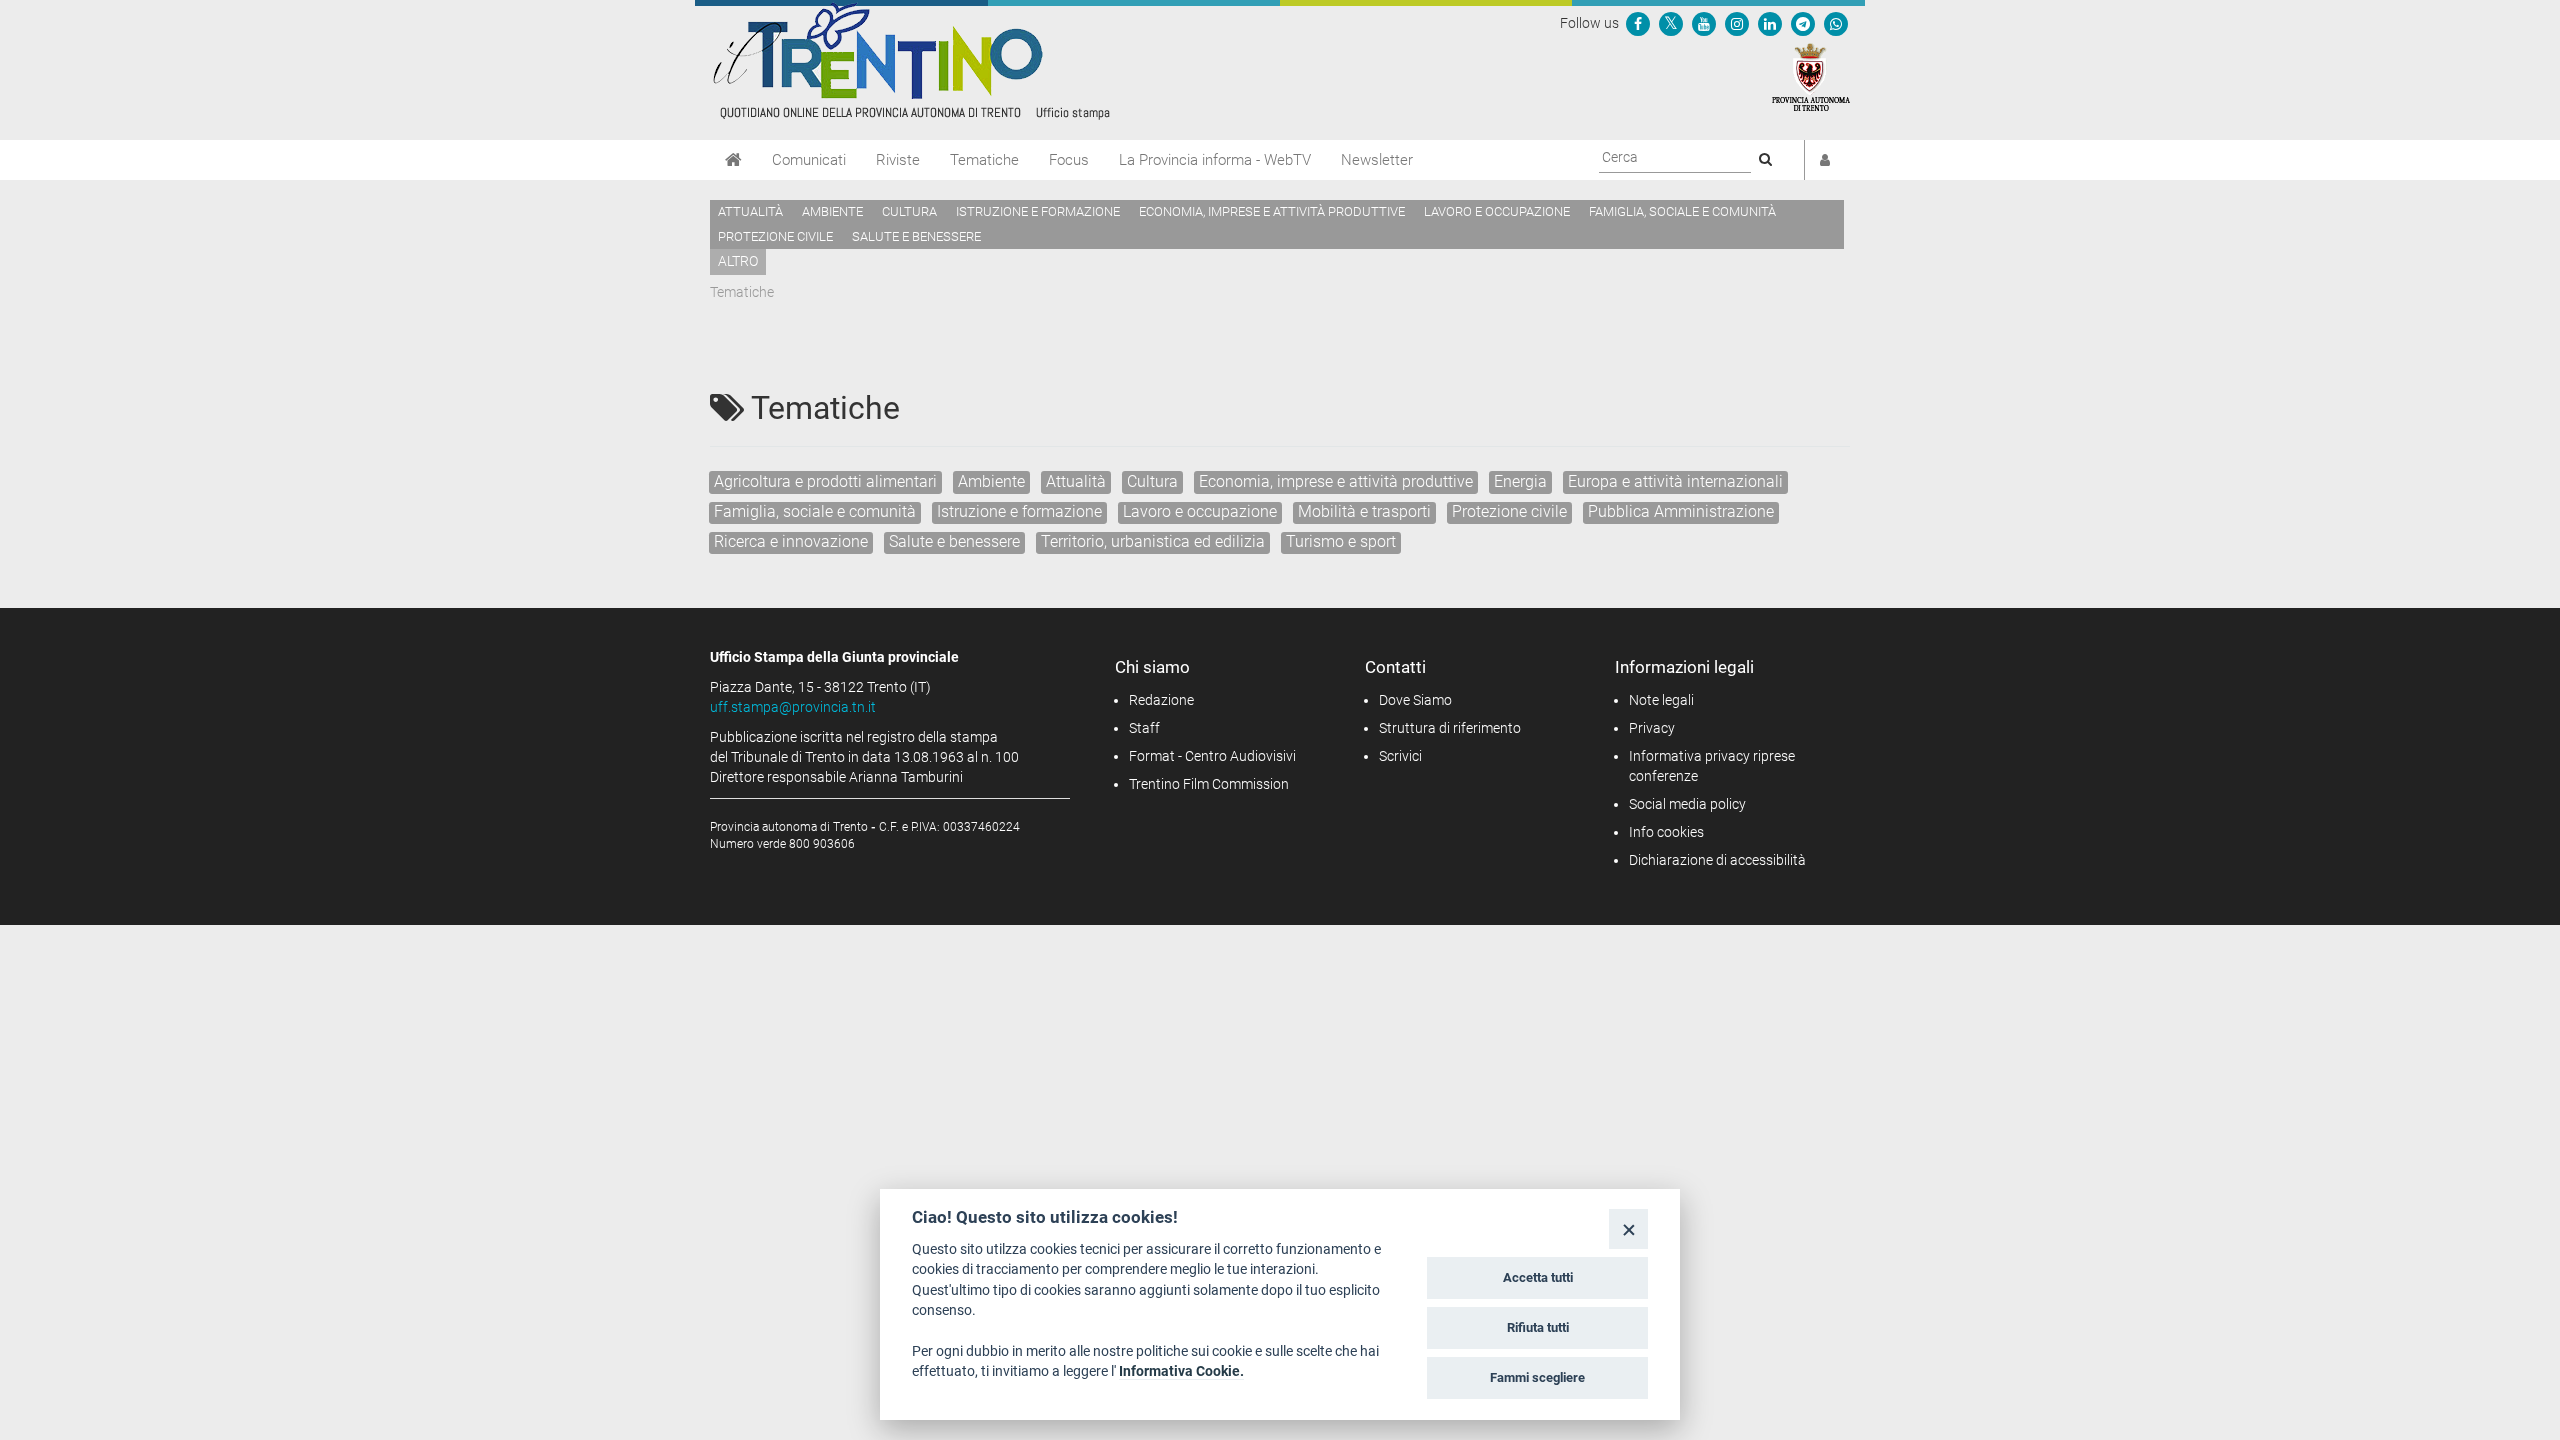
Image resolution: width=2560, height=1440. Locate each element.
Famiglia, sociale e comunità (1682, 211)
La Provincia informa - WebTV (1215, 160)
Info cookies (1666, 832)
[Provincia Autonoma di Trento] (1811, 76)
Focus (1069, 160)
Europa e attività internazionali (1675, 481)
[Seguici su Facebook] (1638, 23)
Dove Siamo (1415, 700)
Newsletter (1377, 160)
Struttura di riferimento (1450, 728)
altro (738, 261)
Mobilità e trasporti (1364, 511)
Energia (1520, 481)
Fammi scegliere (1537, 1377)
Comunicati (809, 160)
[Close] (1628, 1228)
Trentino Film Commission (1209, 784)
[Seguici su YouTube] (1704, 23)
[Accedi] (1825, 160)
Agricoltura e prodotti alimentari (825, 481)
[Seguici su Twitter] (1671, 23)
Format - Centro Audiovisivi (1212, 756)
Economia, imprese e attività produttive (1272, 211)
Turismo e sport (1341, 541)
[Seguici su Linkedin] (1770, 23)
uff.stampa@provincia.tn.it (793, 707)
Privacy (1652, 728)
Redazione (1161, 700)
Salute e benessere (916, 236)
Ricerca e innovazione (791, 541)
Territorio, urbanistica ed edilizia (1153, 541)
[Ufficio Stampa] (910, 60)
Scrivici (1400, 756)
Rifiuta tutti (1538, 1327)
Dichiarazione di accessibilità (1717, 860)
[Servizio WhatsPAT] (1836, 23)
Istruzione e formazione (1038, 211)
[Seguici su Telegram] (1803, 23)
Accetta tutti (1538, 1277)
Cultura (909, 211)
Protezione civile (775, 236)
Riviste (898, 160)
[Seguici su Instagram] (1737, 23)
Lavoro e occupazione (1497, 211)
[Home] (733, 160)
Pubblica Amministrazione (1681, 511)
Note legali (1661, 700)
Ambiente (832, 211)
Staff (1144, 728)
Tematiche (984, 160)
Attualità (750, 211)
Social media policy (1687, 804)
